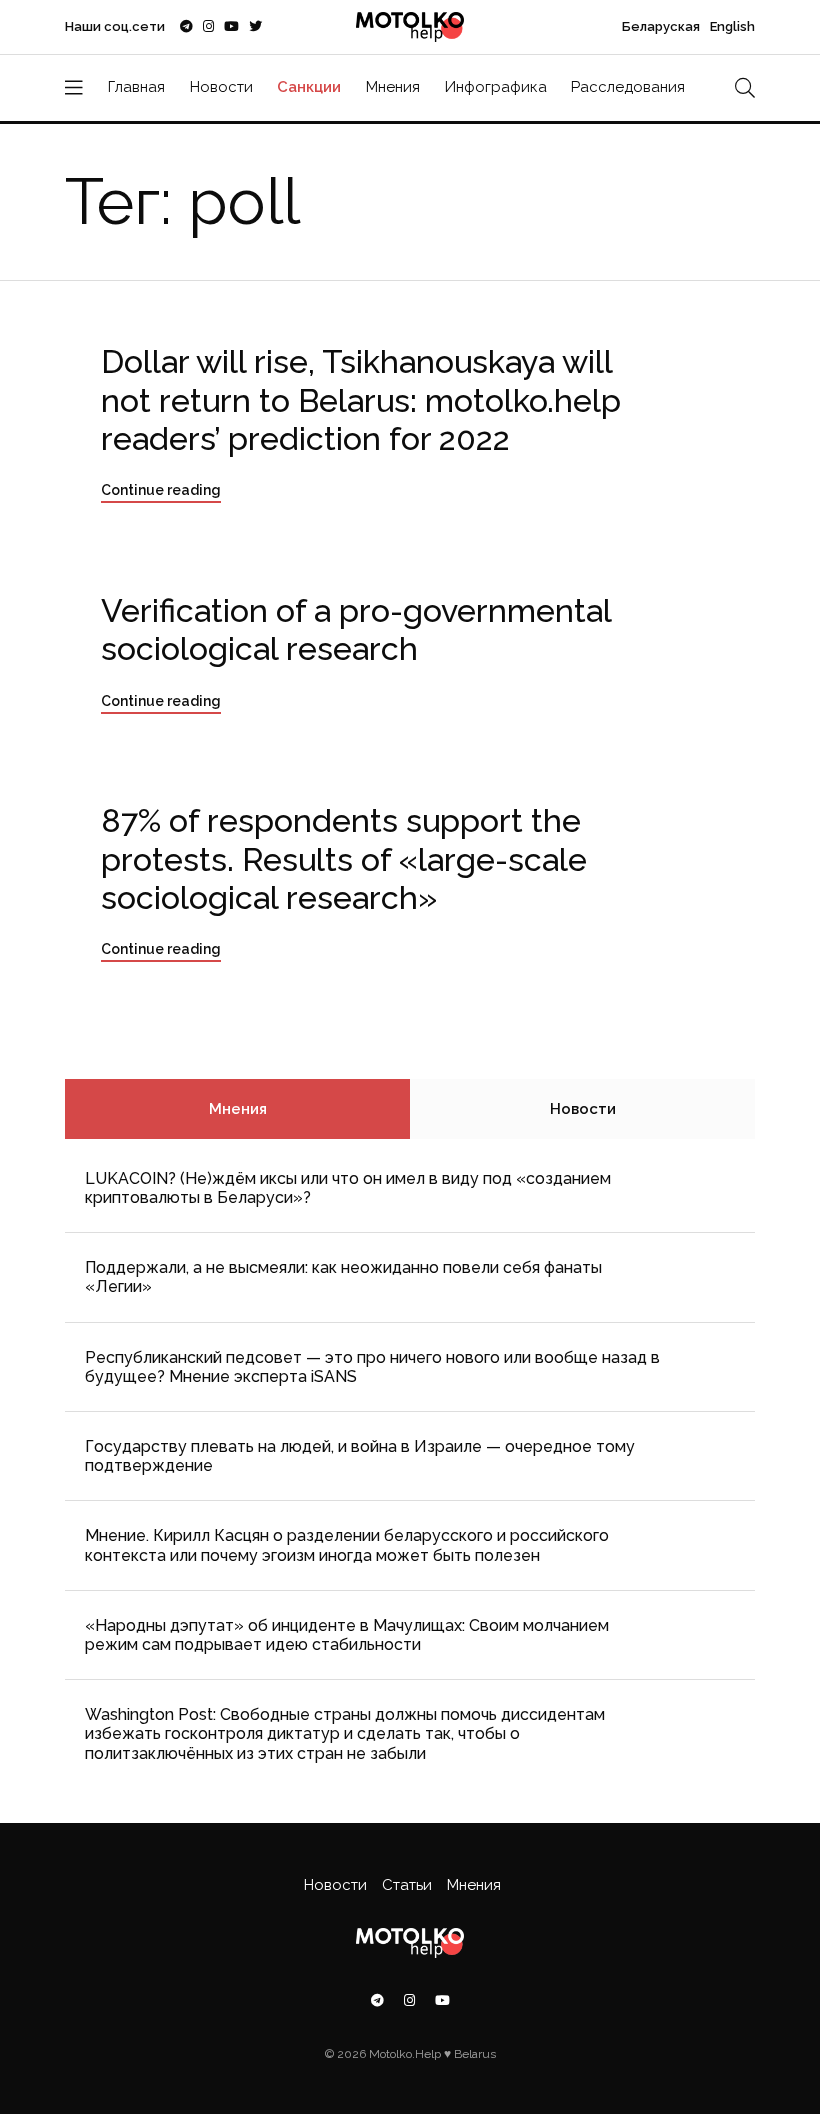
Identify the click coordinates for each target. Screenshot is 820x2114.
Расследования (628, 87)
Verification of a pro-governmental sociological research (356, 629)
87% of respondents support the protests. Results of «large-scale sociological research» (344, 859)
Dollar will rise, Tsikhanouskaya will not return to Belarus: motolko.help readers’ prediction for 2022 (361, 400)
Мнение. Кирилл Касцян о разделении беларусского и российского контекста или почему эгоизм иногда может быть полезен (347, 1545)
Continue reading (161, 490)
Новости (221, 87)
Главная (136, 87)
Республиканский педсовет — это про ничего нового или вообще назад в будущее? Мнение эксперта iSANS (372, 1367)
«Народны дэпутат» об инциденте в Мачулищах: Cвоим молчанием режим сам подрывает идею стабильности (347, 1635)
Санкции (309, 87)
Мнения (393, 87)
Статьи (407, 1885)
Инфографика (496, 87)
